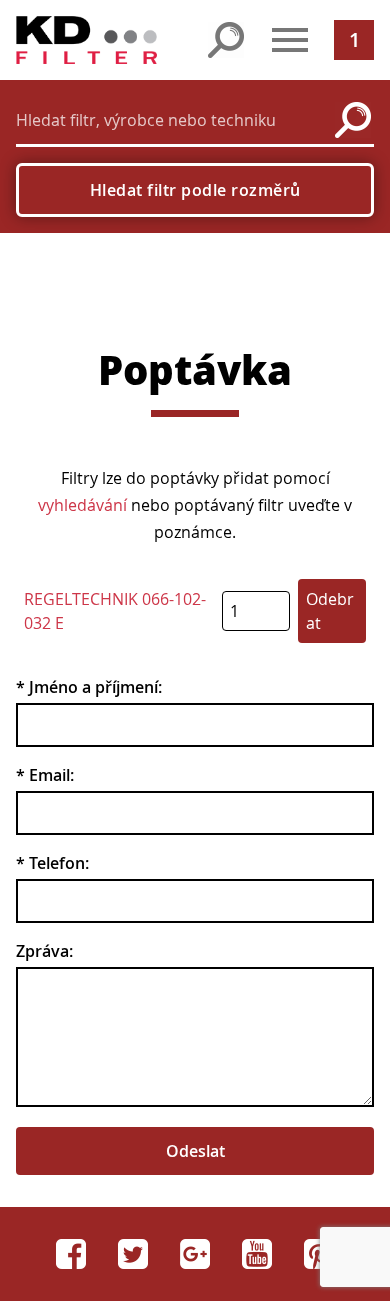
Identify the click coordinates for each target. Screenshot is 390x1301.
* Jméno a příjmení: (89, 687)
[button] (290, 40)
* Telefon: (52, 863)
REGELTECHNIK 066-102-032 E (115, 611)
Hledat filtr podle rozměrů (195, 190)
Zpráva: (44, 951)
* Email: (45, 775)
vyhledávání (82, 505)
